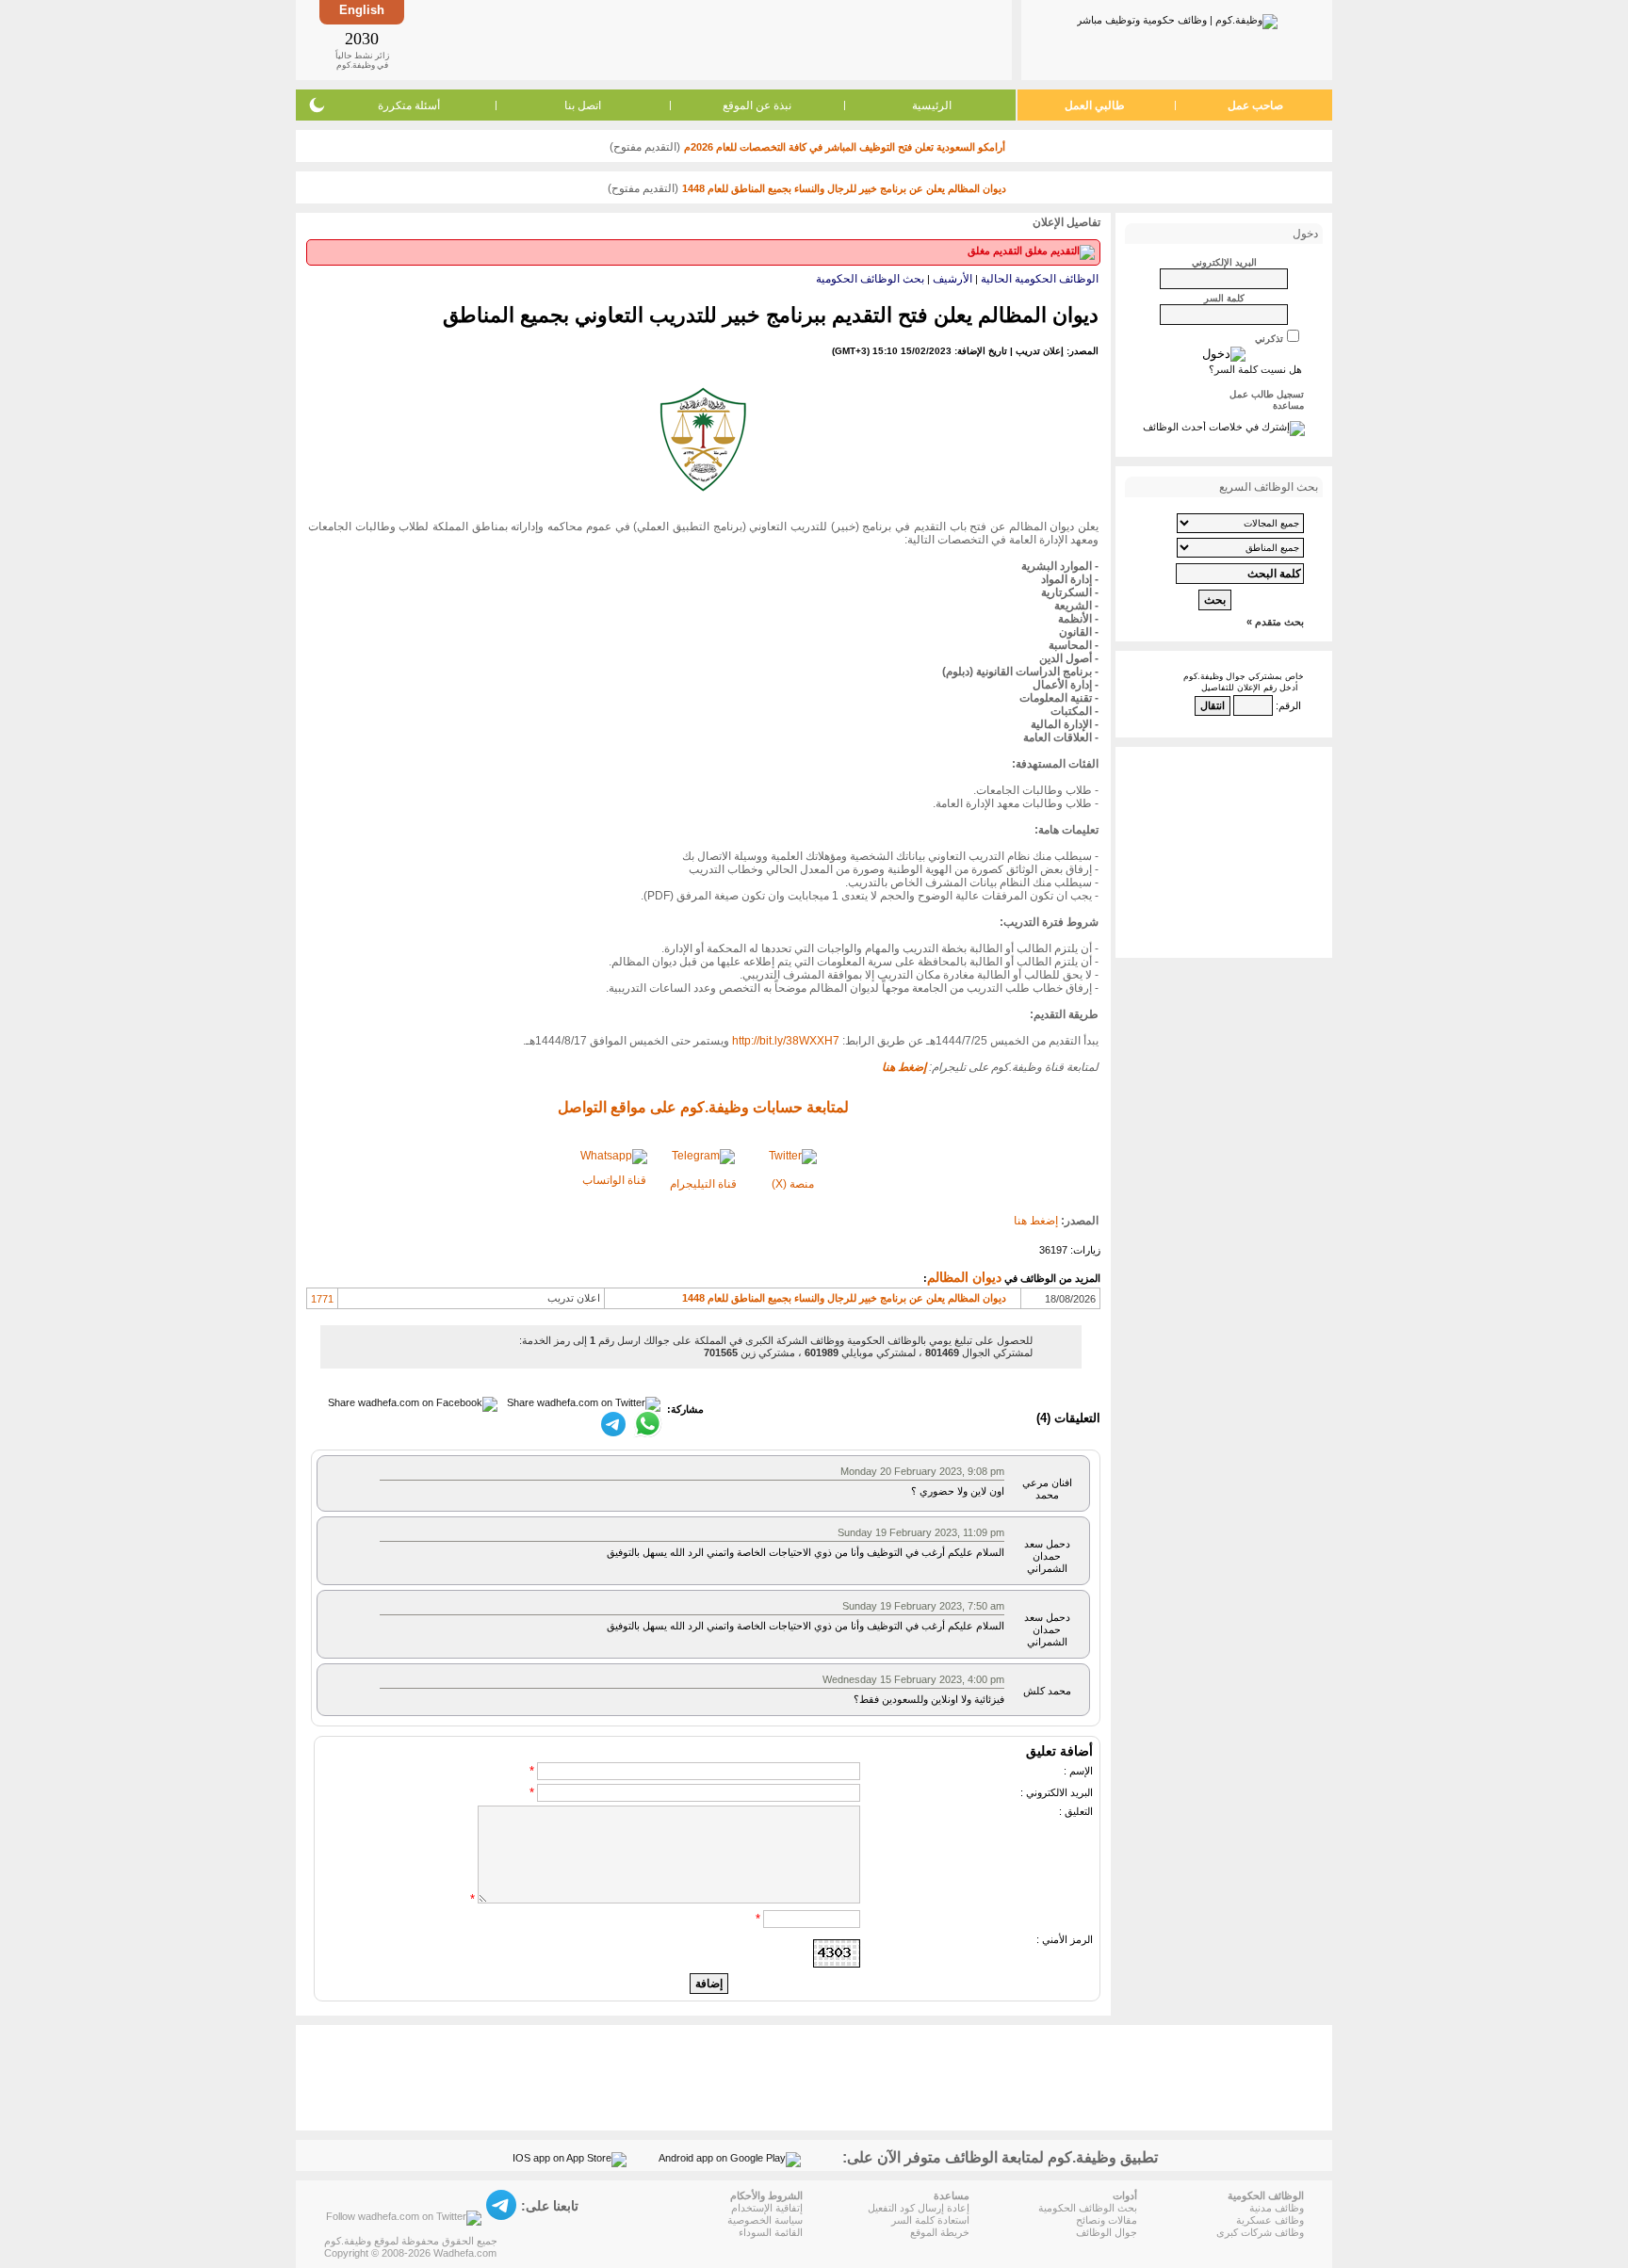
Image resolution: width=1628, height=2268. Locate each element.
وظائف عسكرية (1270, 2220)
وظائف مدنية (1277, 2208)
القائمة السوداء (771, 2232)
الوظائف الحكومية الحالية (1040, 279)
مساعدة (1288, 405)
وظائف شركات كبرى (1260, 2232)
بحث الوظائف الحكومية (870, 279)
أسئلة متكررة (409, 105)
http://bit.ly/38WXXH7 (786, 1041)
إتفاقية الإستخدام (767, 2208)
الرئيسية (932, 105)
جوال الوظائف (1107, 2232)
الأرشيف (952, 279)
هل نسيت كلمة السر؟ (1255, 369)
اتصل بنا (583, 105)
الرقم (1290, 705)
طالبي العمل (1095, 105)
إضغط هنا (1036, 1221)
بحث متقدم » (1275, 622)
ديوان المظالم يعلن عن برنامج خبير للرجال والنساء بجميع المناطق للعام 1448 (844, 188)
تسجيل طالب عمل (1267, 394)
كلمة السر (1224, 298)
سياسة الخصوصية (765, 2220)
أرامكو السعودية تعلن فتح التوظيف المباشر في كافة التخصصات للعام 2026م (845, 147)
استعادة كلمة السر (930, 2220)
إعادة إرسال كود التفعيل (919, 2208)
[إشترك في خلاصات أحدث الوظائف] (1224, 427)
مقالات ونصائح (1107, 2220)
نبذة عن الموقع (757, 105)
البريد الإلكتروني (1224, 262)
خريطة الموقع (940, 2232)
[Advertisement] (707, 40)
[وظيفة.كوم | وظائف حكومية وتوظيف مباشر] (1177, 18)
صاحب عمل (1255, 105)
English (362, 10)
